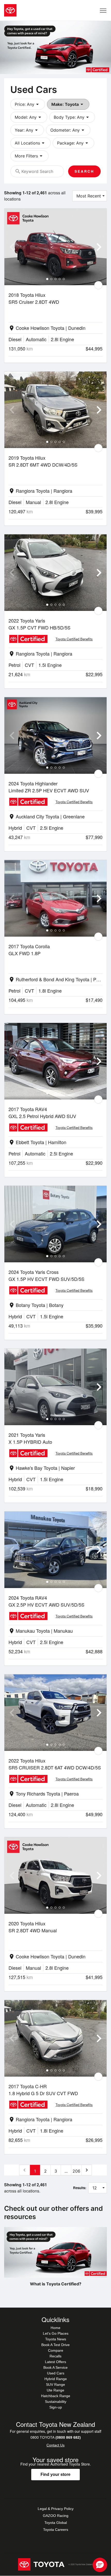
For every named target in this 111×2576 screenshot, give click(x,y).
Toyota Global (56, 2523)
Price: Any (28, 104)
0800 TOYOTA (56, 2437)
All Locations (30, 143)
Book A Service (55, 2367)
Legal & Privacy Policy (56, 2509)
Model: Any (29, 117)
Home (55, 2328)
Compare (56, 2350)
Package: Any (73, 143)
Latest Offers (55, 2362)
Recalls (55, 2356)
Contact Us (55, 2445)
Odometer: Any (68, 130)
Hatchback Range (56, 2396)
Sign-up (56, 2407)
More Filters (29, 156)
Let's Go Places (56, 2333)
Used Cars (56, 2373)
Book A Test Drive (55, 2345)
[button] (100, 2565)
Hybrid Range (56, 2379)
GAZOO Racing (56, 2516)
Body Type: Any (72, 117)
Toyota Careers (56, 2530)
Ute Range (55, 2390)
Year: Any (27, 130)
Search (84, 171)
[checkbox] (98, 285)
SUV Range (55, 2384)
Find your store (55, 2474)
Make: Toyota (68, 104)
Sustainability (56, 2402)
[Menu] (103, 10)
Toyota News (56, 2339)
